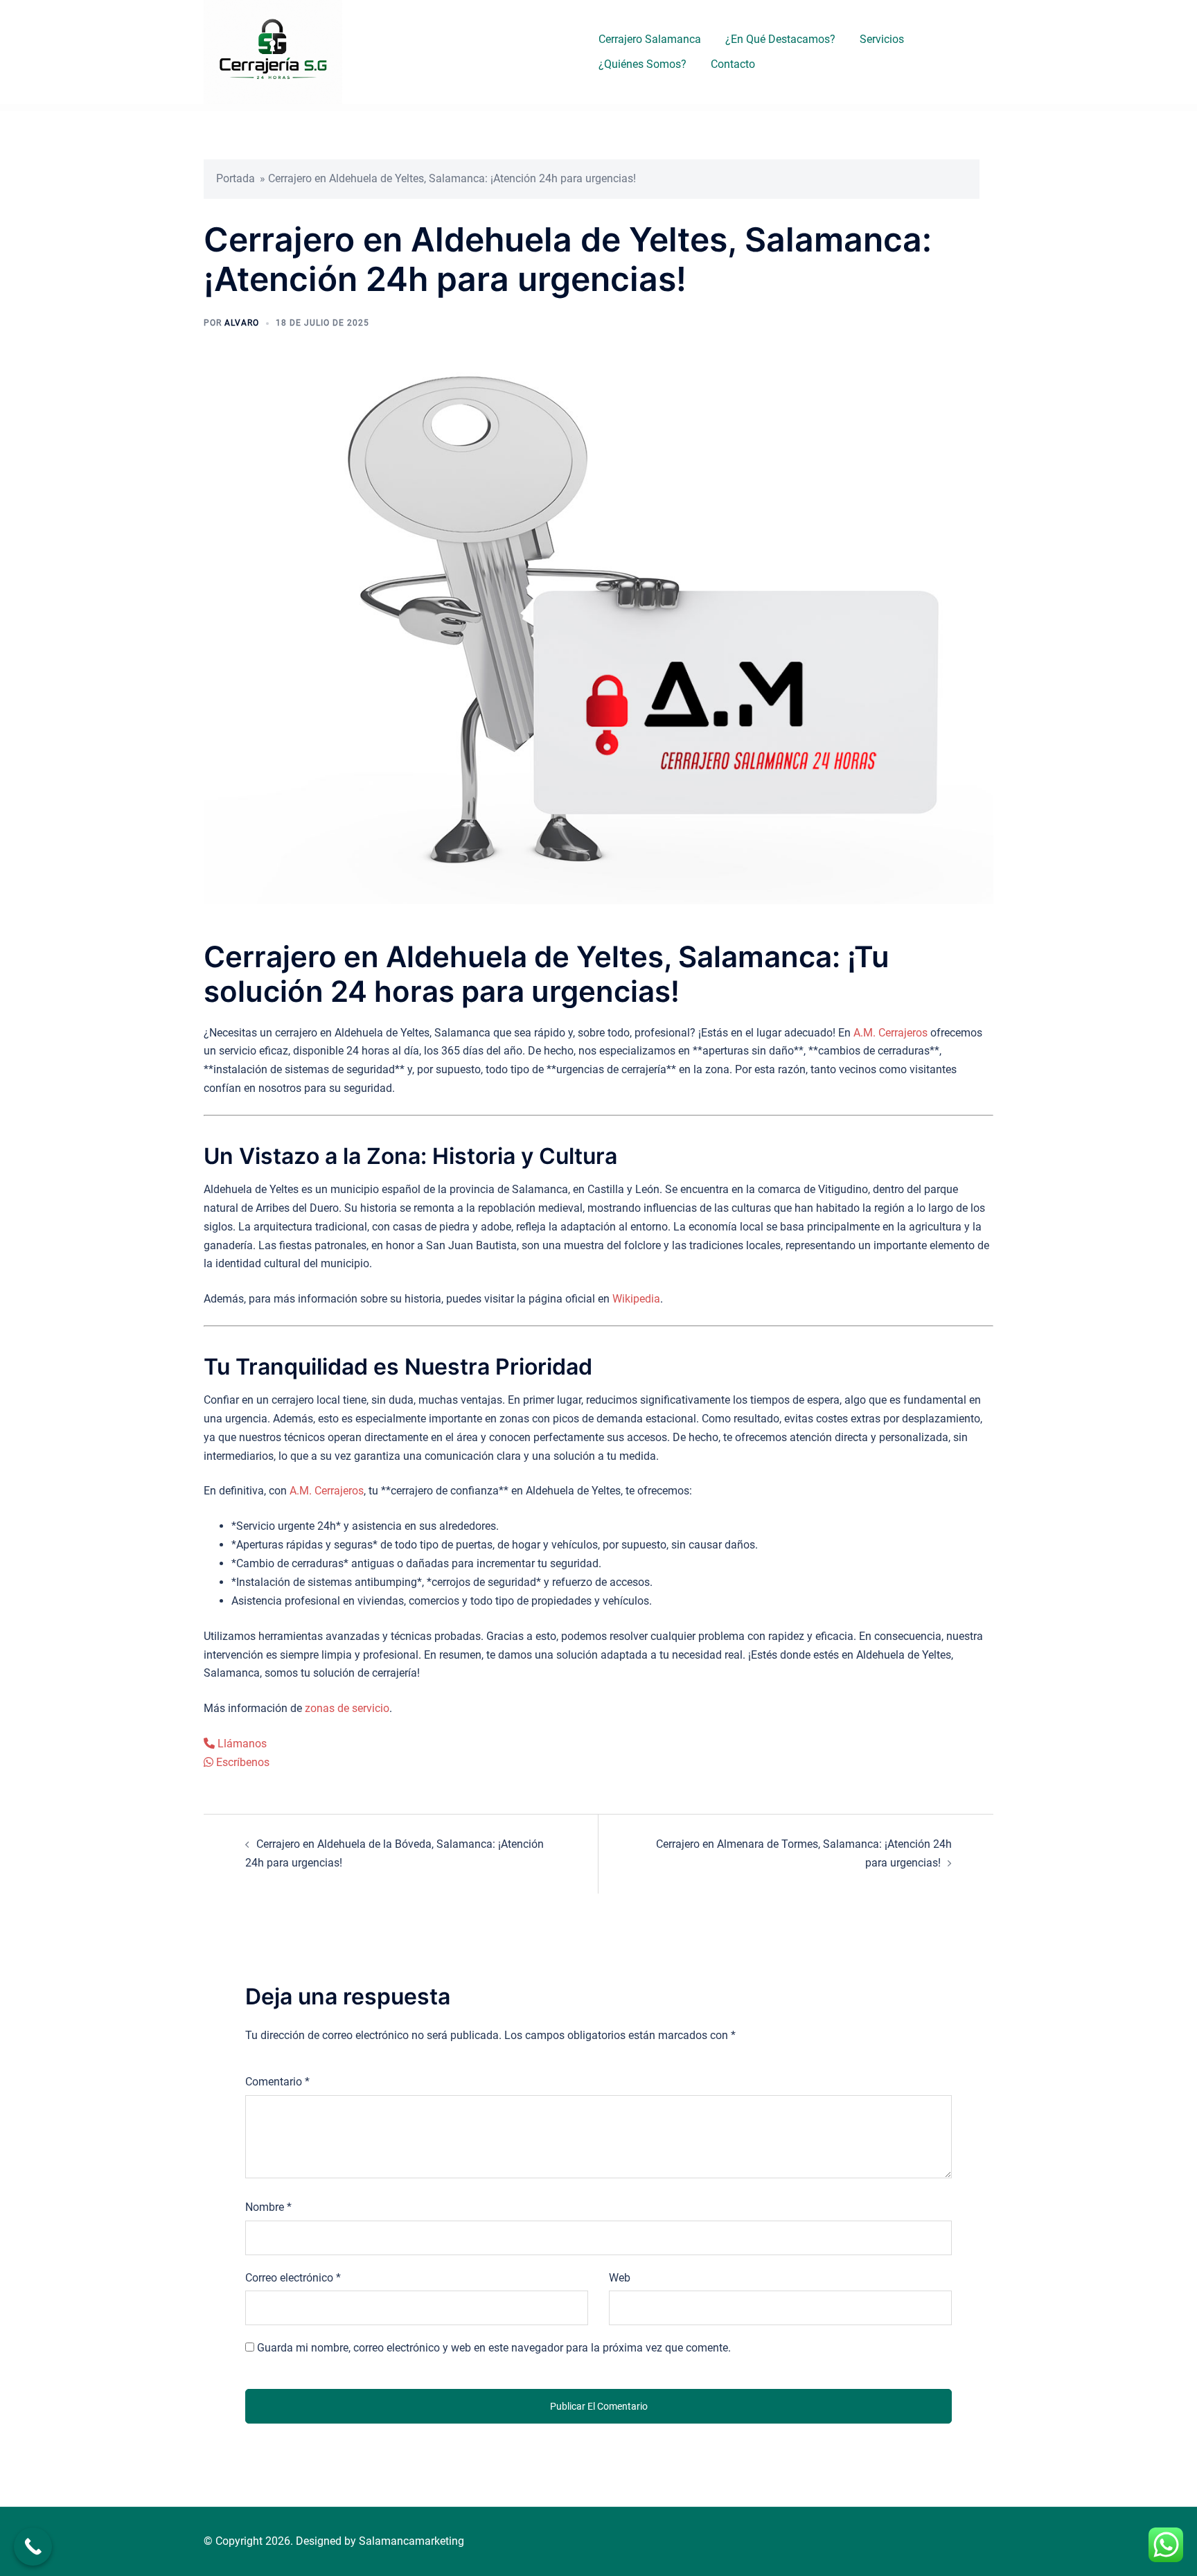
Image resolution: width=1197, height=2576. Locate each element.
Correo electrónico (293, 2278)
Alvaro (242, 323)
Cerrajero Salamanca (650, 39)
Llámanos (241, 1744)
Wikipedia (636, 1299)
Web (620, 2278)
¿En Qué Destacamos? (780, 39)
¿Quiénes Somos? (642, 64)
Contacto (733, 64)
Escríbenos (241, 1762)
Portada (236, 178)
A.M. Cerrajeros (890, 1033)
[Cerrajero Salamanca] (273, 51)
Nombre (268, 2207)
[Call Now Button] (33, 2547)
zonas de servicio (347, 1708)
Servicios (882, 39)
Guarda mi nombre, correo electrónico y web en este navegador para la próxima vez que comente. (494, 2348)
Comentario (277, 2082)
